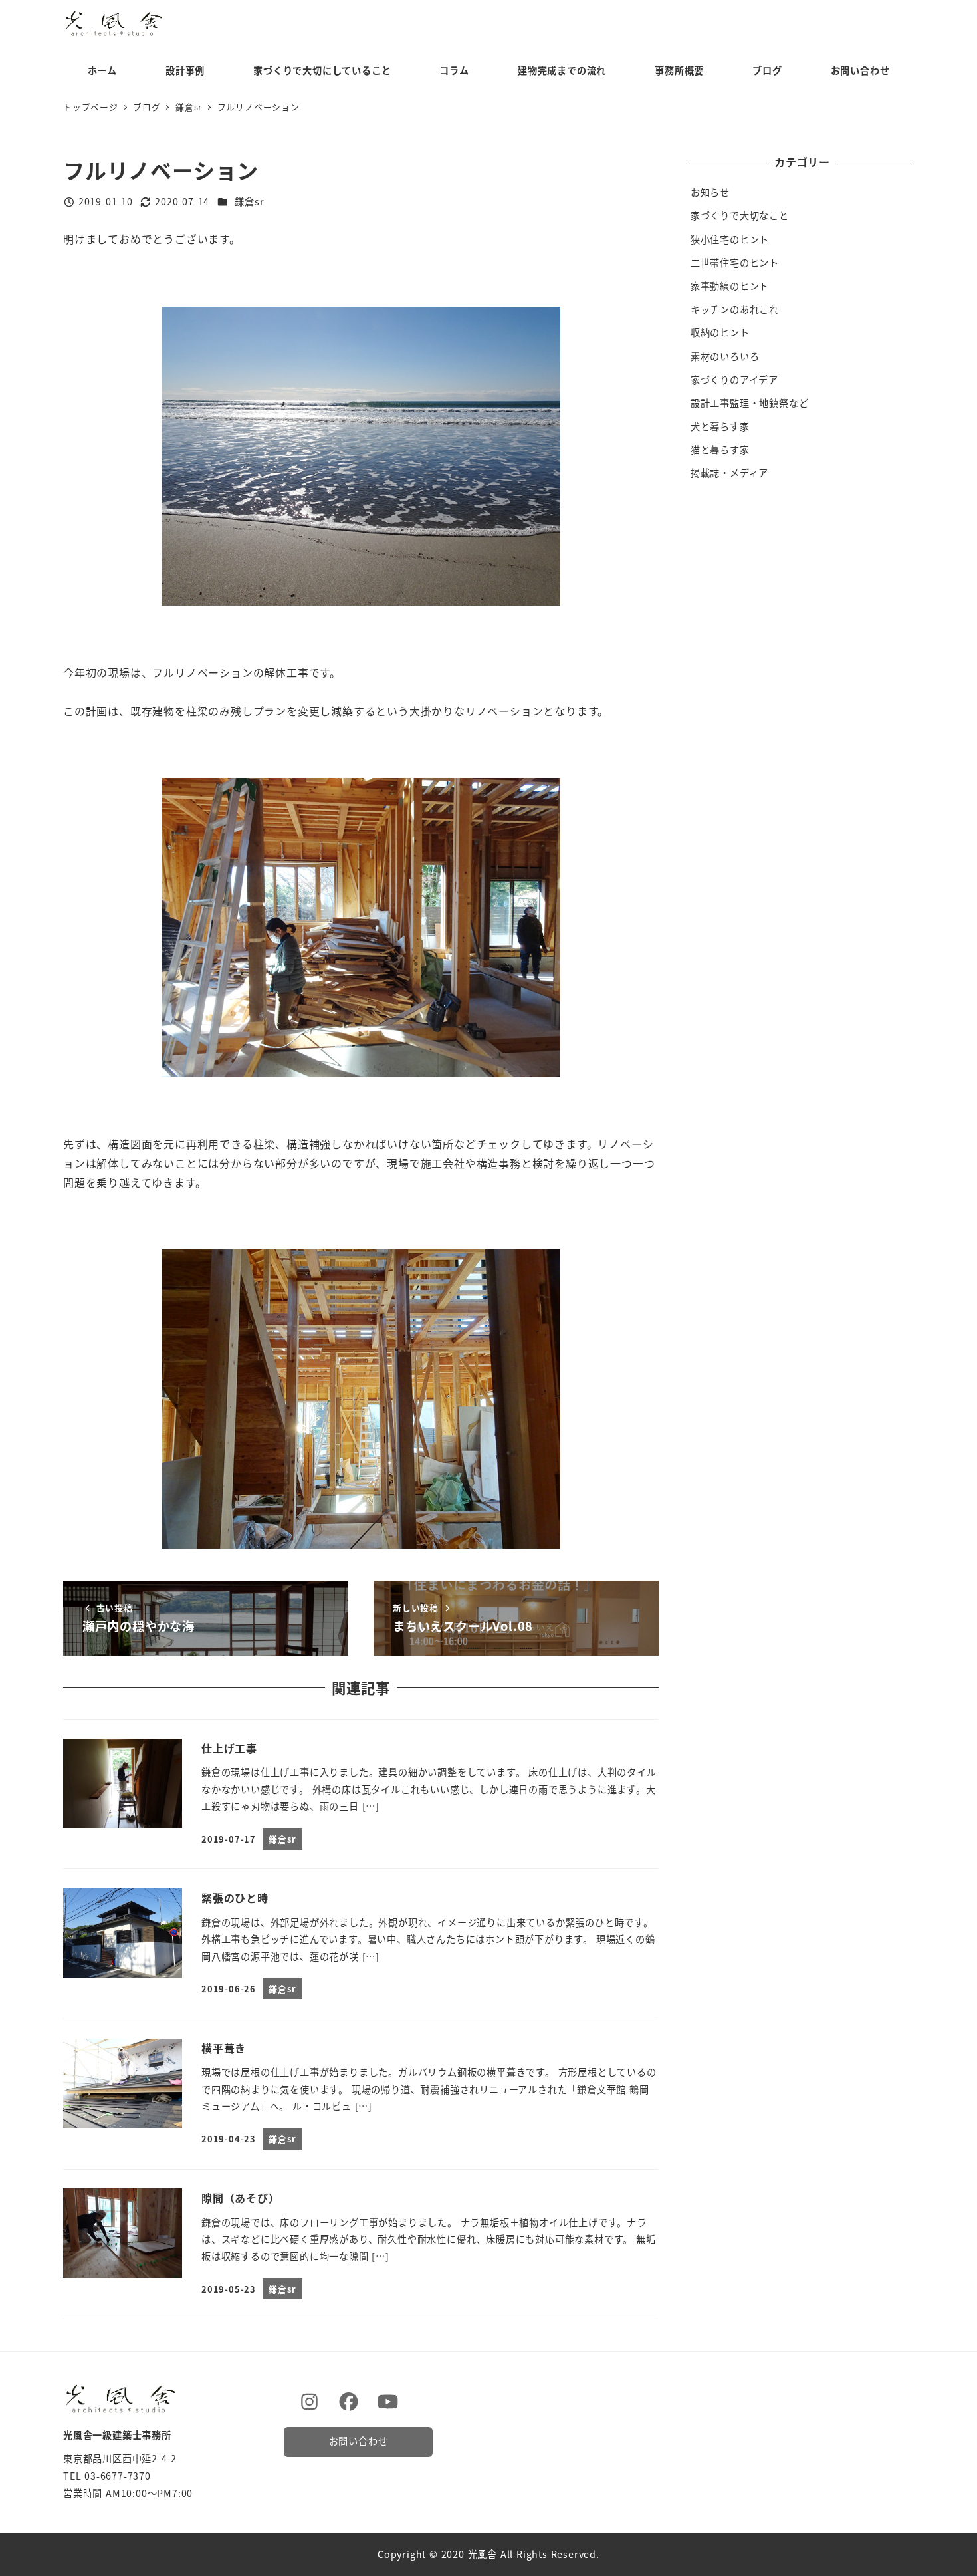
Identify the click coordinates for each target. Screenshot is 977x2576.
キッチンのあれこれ (735, 309)
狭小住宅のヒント (730, 239)
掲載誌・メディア (729, 473)
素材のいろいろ (725, 356)
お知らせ (710, 192)
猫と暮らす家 (720, 450)
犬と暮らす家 (720, 426)
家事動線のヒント (730, 286)
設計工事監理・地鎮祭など (750, 403)
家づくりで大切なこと (740, 215)
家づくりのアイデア (734, 380)
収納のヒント (720, 332)
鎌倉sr (249, 201)
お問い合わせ (359, 2441)
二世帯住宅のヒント (735, 263)
